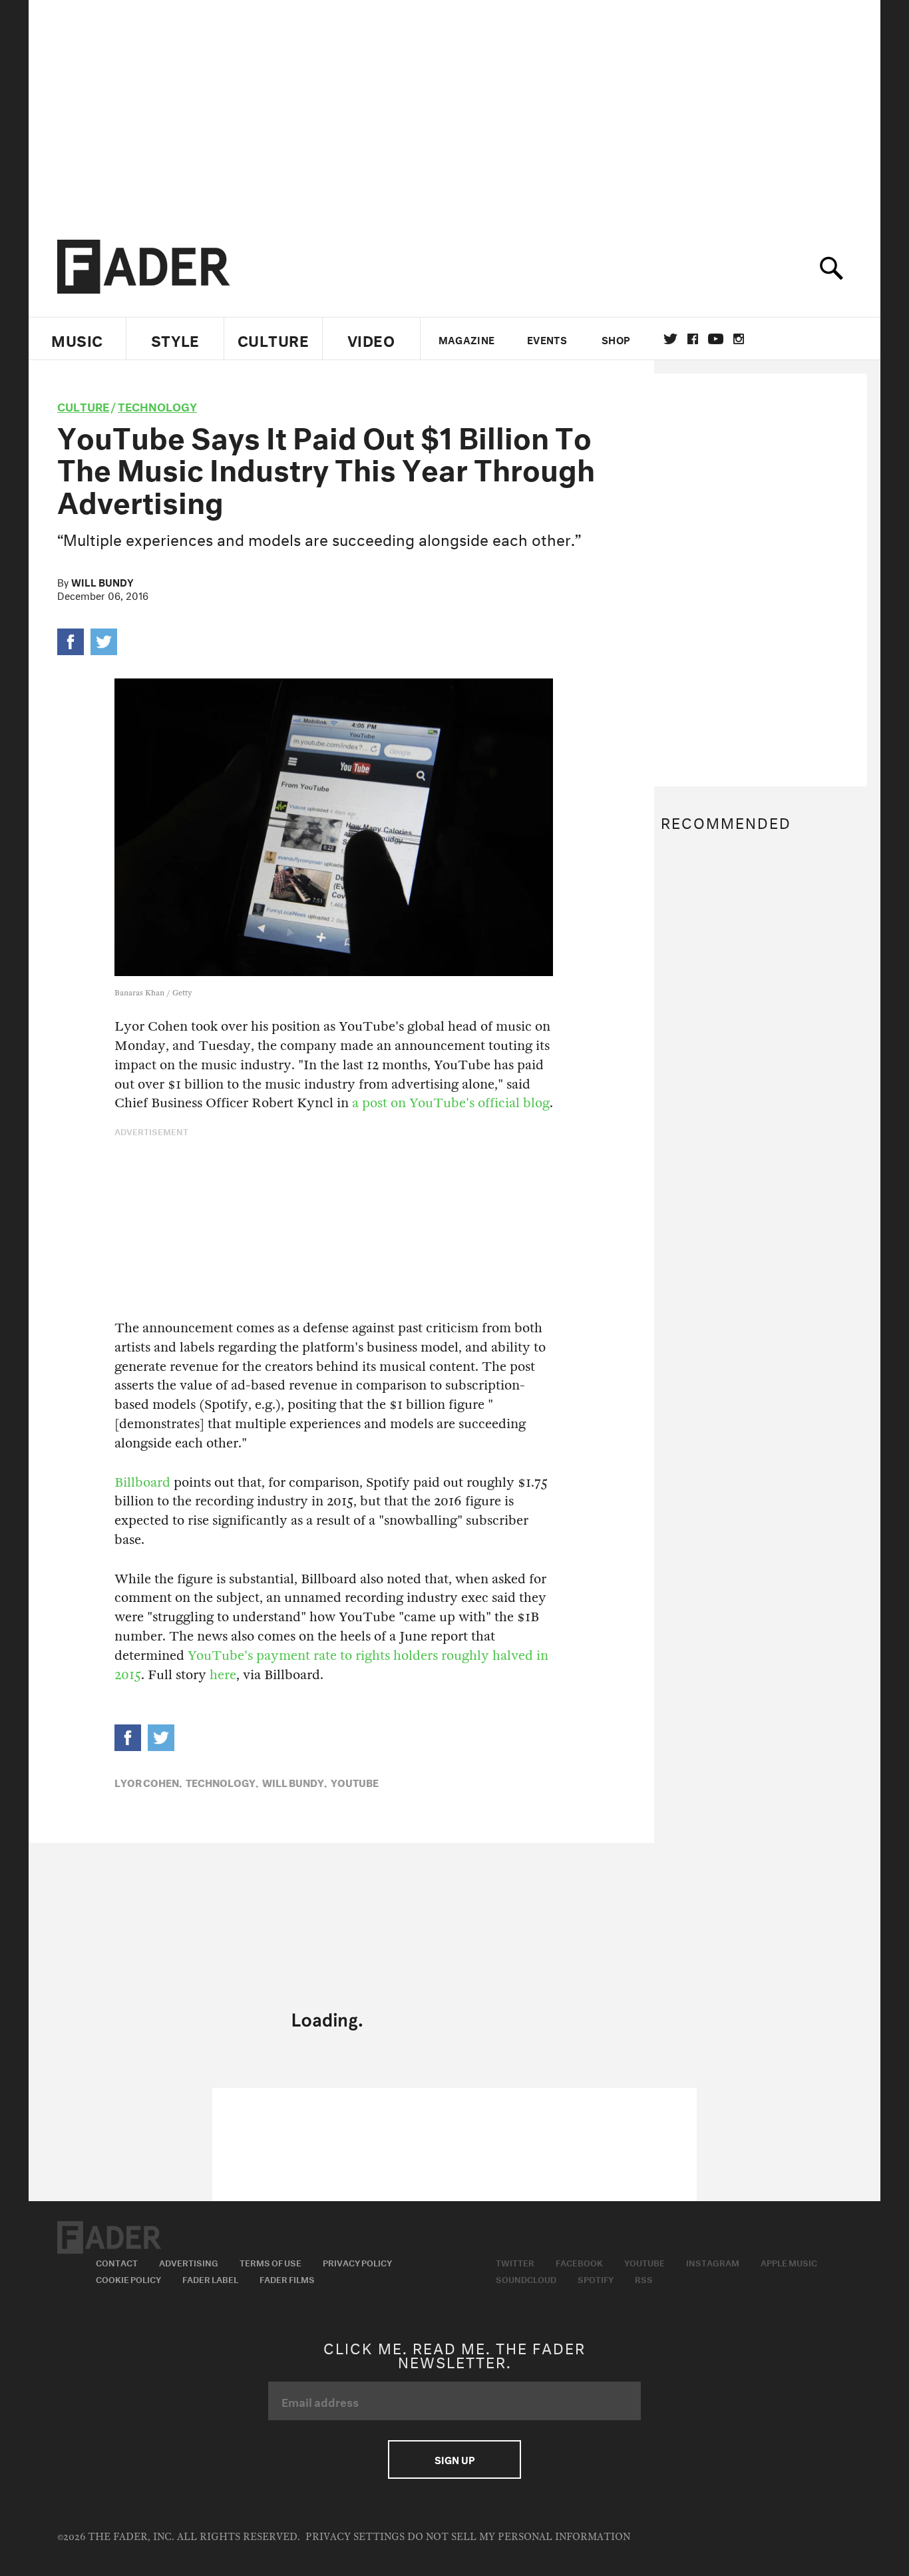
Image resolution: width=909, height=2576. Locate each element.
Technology (157, 405)
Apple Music (789, 2262)
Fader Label (210, 2278)
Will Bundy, (294, 1782)
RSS (644, 2278)
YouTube (355, 1782)
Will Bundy (102, 581)
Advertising (189, 2262)
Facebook (579, 2262)
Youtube (644, 2262)
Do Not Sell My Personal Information (519, 2537)
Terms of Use (271, 2262)
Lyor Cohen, (148, 1782)
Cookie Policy (128, 2278)
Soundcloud (526, 2278)
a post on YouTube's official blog (451, 1103)
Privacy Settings (355, 2537)
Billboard (142, 1482)
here (223, 1675)
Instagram (713, 2262)
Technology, (222, 1782)
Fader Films (287, 2278)
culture (83, 405)
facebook (693, 339)
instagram (739, 339)
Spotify (596, 2278)
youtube (716, 339)
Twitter (670, 339)
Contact (117, 2262)
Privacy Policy (357, 2262)
